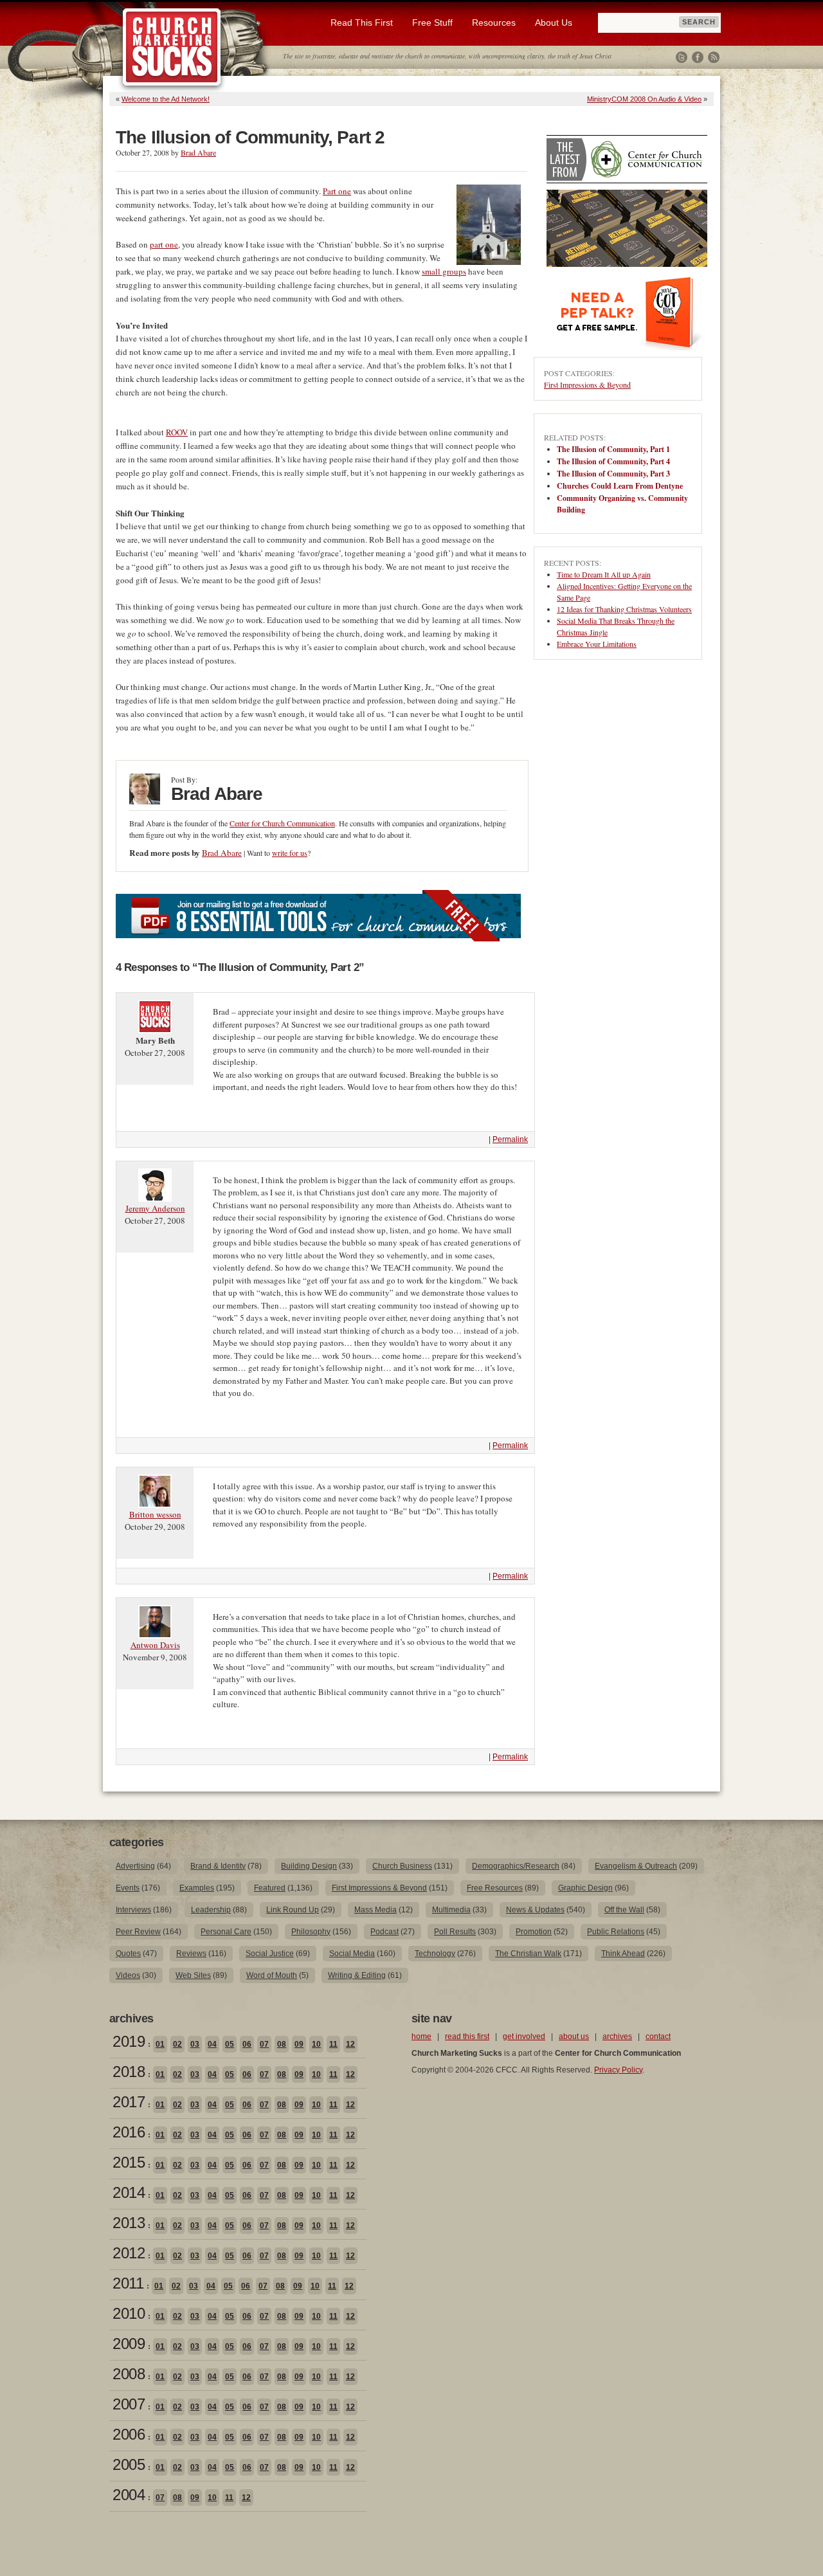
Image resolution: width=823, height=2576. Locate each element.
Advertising (135, 1866)
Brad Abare (198, 152)
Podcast (384, 1932)
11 (333, 2044)
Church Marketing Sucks (172, 48)
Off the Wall (624, 1910)
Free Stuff (432, 23)
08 (282, 2044)
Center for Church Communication (282, 823)
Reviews (191, 1954)
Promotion (534, 1932)
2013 (129, 2223)
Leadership (211, 1910)
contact (658, 2036)
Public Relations (616, 1932)
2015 (129, 2162)
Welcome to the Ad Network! (166, 99)
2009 (129, 2344)
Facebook (698, 57)
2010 (129, 2313)
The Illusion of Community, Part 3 (613, 474)
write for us (290, 853)
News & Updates (535, 1910)
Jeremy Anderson (155, 1208)
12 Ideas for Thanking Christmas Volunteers (624, 609)
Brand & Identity (218, 1866)
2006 (129, 2434)
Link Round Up (293, 1910)
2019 (129, 2041)
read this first (467, 2036)
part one (164, 244)
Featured (270, 1888)
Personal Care (226, 1932)
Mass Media (375, 1910)
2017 (129, 2102)
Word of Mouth (272, 1975)
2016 (129, 2132)
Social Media (352, 1954)
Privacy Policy (618, 2070)
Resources (494, 23)
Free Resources (495, 1888)
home (421, 2036)
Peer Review (138, 1932)
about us (574, 2036)
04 (212, 2044)
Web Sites (193, 1975)
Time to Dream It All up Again (604, 574)
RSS (714, 57)
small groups (444, 271)
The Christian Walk (528, 1954)
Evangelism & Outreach (636, 1866)
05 (230, 2044)
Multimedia (451, 1910)
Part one (337, 191)
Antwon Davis (155, 1645)
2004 (129, 2495)
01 (160, 2044)
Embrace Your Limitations (597, 644)
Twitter (682, 57)
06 (247, 2044)
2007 (129, 2404)
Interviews (133, 1910)
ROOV (177, 432)
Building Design (309, 1866)
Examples (197, 1888)
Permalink (510, 1139)
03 (195, 2044)
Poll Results (455, 1932)
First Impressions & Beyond (587, 385)
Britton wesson (155, 1514)
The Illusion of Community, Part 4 (613, 461)
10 (316, 2044)
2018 (129, 2072)
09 (299, 2044)
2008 (129, 2374)
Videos (128, 1975)
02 (177, 2044)
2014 (129, 2192)
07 (264, 2044)
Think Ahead (623, 1954)
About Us (554, 23)
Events (128, 1888)
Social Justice (270, 1954)
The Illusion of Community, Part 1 (613, 449)
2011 (128, 2283)
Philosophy (311, 1932)
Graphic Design (585, 1888)
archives (617, 2036)
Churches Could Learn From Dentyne (620, 486)
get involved (524, 2036)
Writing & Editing (357, 1975)
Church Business (402, 1866)
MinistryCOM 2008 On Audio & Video (644, 99)
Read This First (362, 23)
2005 (129, 2464)
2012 (129, 2253)
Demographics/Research (516, 1866)
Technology (435, 1954)
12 (350, 2044)
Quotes (128, 1954)
